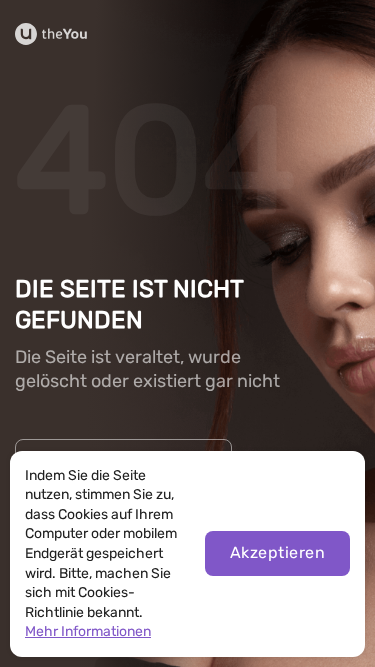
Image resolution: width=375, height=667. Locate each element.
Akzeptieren (277, 552)
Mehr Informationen (88, 631)
